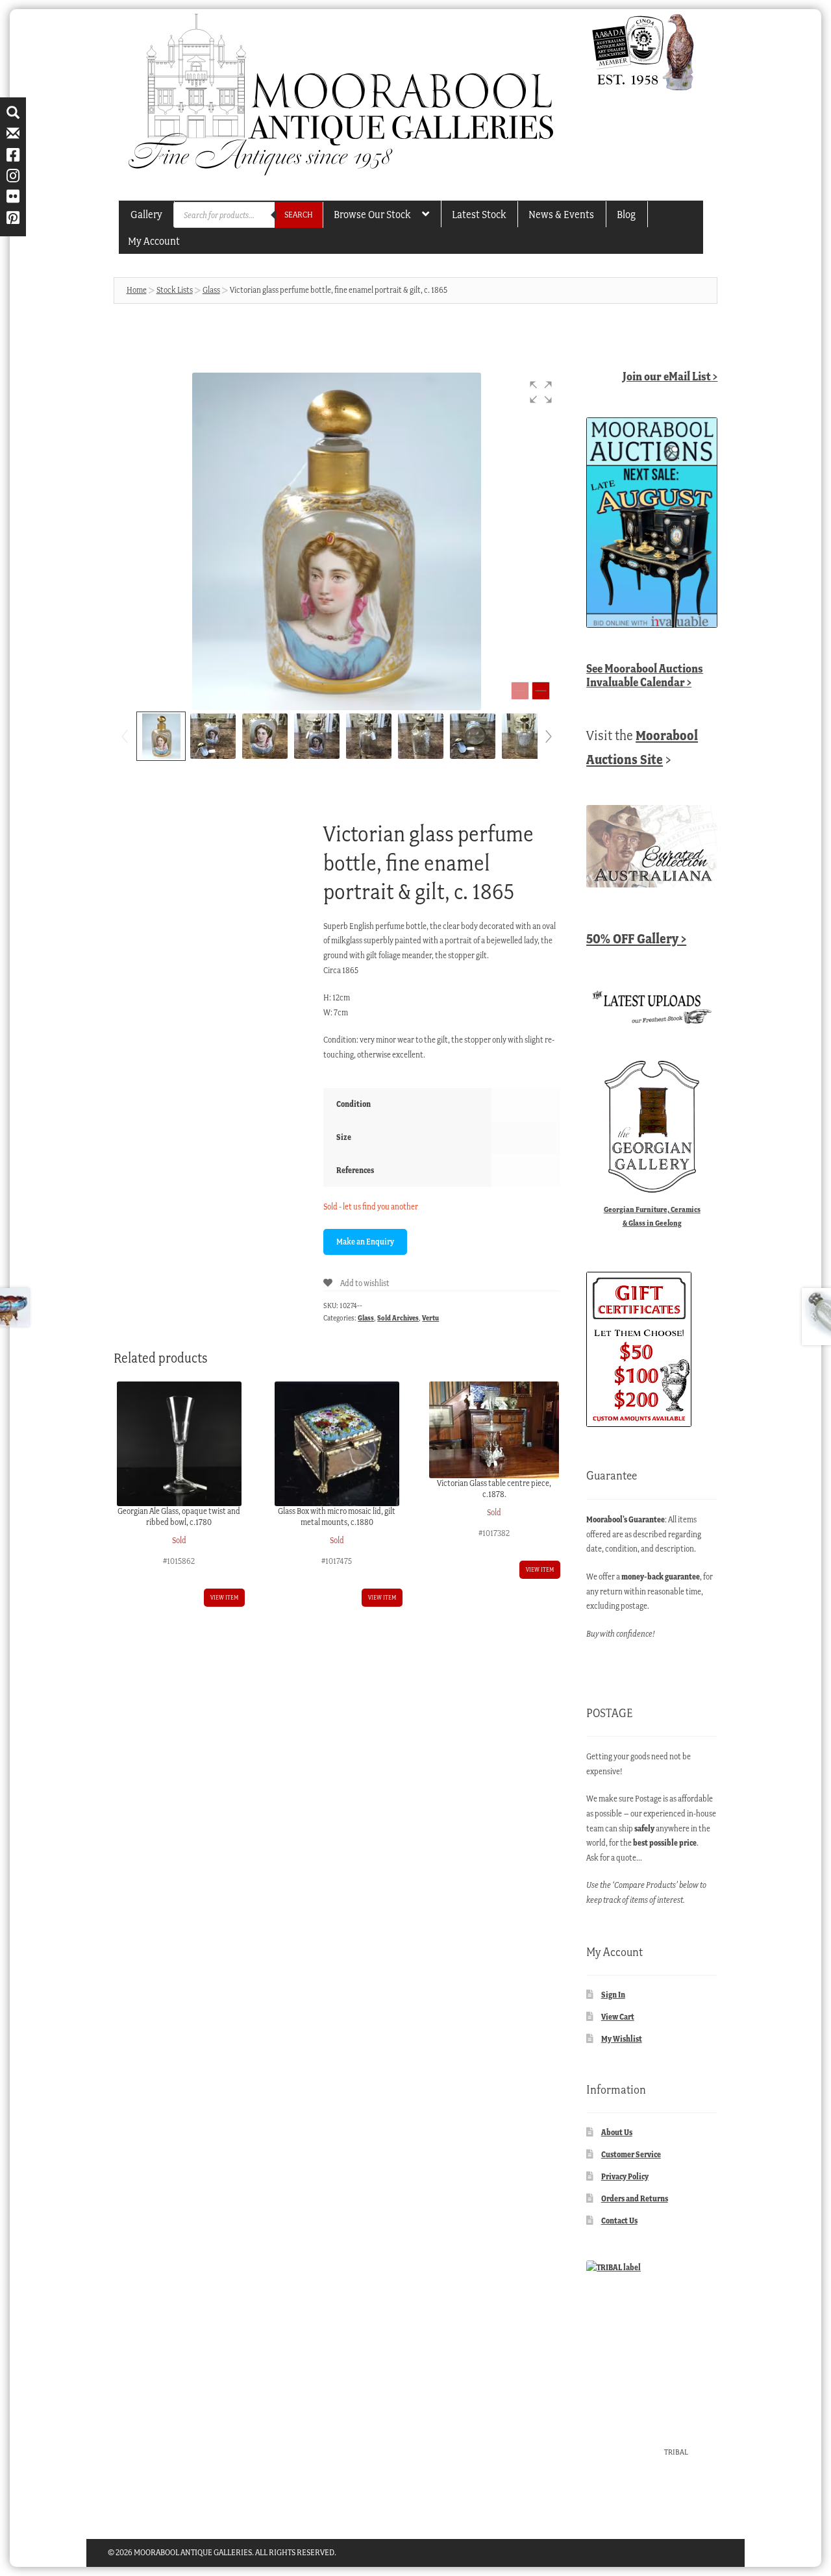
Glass (211, 290)
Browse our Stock (372, 214)
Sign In (613, 1995)
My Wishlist (622, 2039)
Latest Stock (479, 214)
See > (645, 675)
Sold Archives (398, 1318)
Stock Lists (175, 290)
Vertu (430, 1318)
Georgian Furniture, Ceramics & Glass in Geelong (652, 1216)
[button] (541, 392)
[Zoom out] (520, 691)
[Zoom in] (541, 691)
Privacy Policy (625, 2176)
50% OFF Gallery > (636, 938)
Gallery (146, 214)
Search (299, 215)
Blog (626, 214)
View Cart (618, 2017)
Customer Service (631, 2154)
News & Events (561, 214)
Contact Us (619, 2221)
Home (137, 290)
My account (154, 241)
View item (224, 1597)
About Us (617, 2132)
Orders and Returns (635, 2198)
